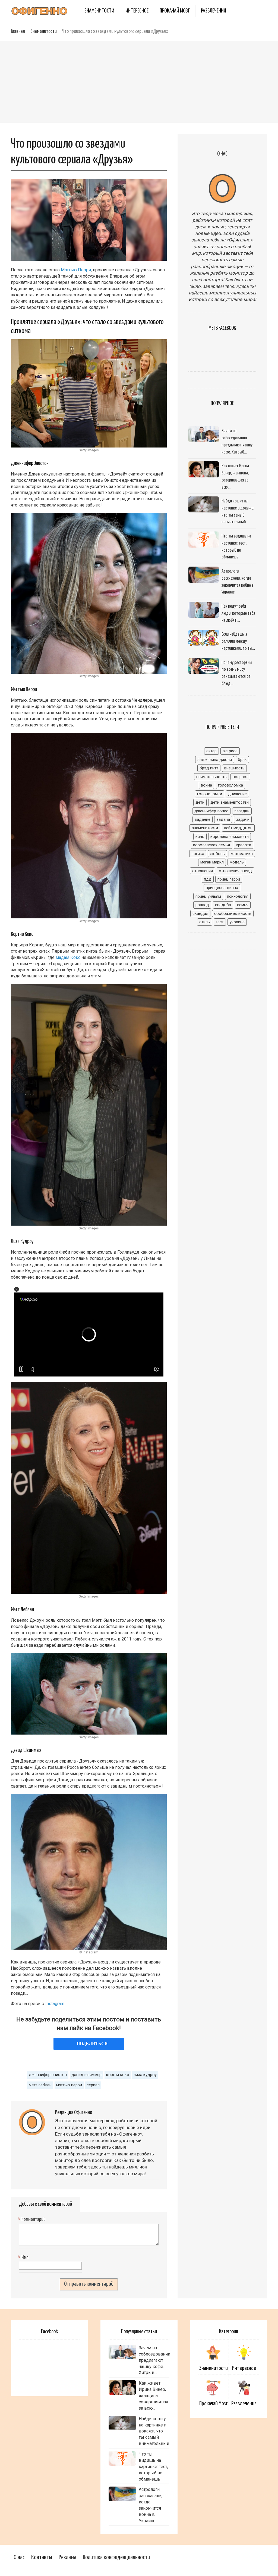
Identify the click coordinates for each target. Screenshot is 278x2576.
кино (200, 837)
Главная (18, 31)
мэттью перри (69, 2085)
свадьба (223, 905)
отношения (203, 871)
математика (242, 854)
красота (244, 845)
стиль (205, 922)
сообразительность (233, 913)
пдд (208, 879)
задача (223, 819)
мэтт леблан (40, 2085)
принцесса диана (222, 888)
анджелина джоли (215, 760)
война (206, 785)
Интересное (137, 11)
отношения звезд (235, 871)
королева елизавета (230, 837)
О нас (19, 2557)
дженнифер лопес (211, 811)
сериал (93, 2085)
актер (211, 751)
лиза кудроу (145, 2075)
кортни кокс (118, 2075)
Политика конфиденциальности (116, 2557)
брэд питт (209, 768)
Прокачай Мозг (175, 11)
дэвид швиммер (86, 2075)
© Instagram (89, 1952)
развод (202, 905)
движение (237, 794)
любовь (217, 854)
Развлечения (214, 11)
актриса (230, 751)
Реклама (67, 2557)
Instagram (55, 2004)
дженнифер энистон (48, 2075)
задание (203, 819)
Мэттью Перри (76, 270)
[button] (17, 1289)
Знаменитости (99, 11)
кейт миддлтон (238, 828)
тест (220, 922)
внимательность (211, 777)
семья (243, 905)
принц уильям (208, 896)
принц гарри (229, 879)
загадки (242, 811)
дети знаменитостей (230, 802)
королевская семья (211, 845)
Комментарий (32, 2220)
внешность (234, 768)
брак (242, 760)
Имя (24, 2258)
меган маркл (212, 862)
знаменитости (205, 828)
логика (198, 854)
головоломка (230, 785)
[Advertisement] (139, 82)
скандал (200, 913)
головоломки (210, 794)
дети (200, 802)
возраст (240, 777)
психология (238, 896)
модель (237, 862)
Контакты (42, 2557)
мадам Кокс (68, 957)
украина (237, 922)
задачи (243, 819)
